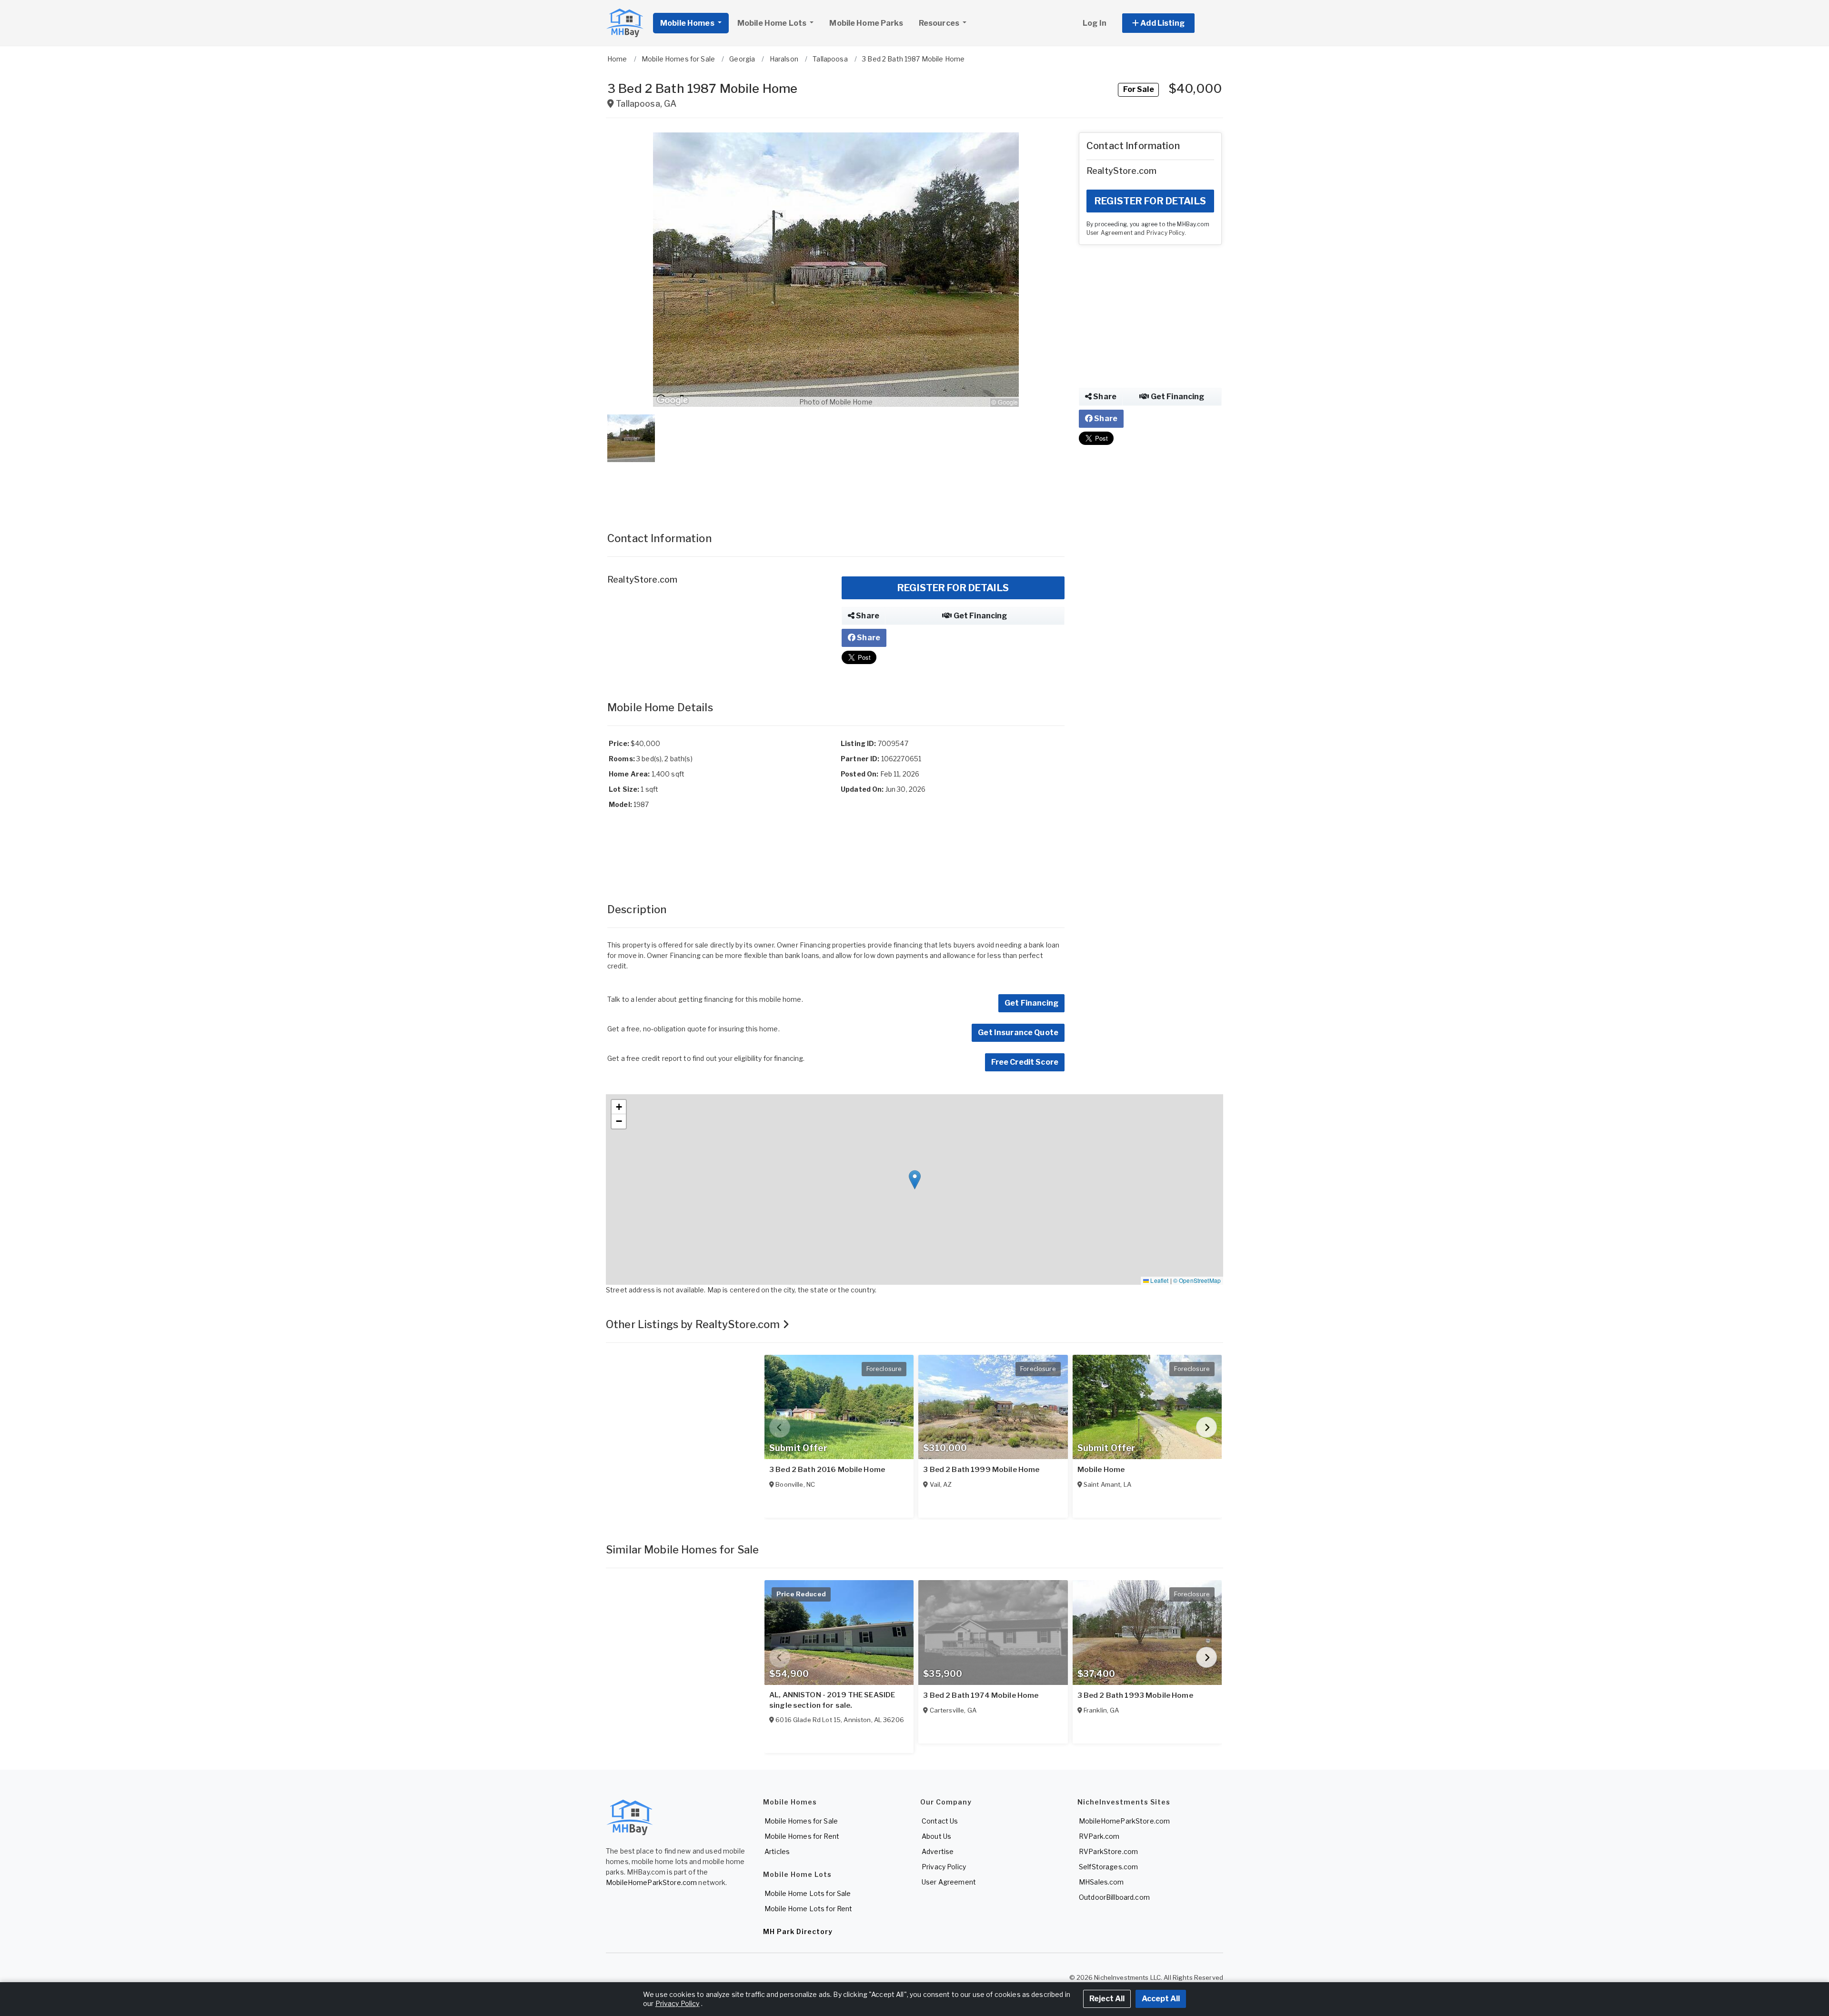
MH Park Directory (798, 1931)
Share (867, 616)
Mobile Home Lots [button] (773, 23)
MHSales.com (1101, 1882)
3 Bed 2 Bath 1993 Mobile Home (1135, 1695)
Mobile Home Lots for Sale (808, 1893)
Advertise (938, 1851)
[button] (1169, 23)
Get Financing (980, 616)
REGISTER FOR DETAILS (953, 588)
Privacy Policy (1166, 233)
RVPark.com (1099, 1836)
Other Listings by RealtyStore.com (694, 1324)
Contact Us (940, 1821)
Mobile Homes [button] (688, 23)
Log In (1095, 23)
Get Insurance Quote (1018, 1033)
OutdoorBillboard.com (1114, 1897)
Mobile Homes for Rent (802, 1836)
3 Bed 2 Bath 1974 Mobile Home (981, 1695)
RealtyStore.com (642, 580)
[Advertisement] (836, 487)
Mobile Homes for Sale (801, 1821)
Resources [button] (940, 23)
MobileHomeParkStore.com (651, 1882)
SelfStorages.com (1108, 1867)
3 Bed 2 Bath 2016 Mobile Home (827, 1470)
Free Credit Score (1025, 1062)
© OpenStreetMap (1197, 1280)
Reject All (1107, 1999)
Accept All (1161, 1999)
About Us (936, 1836)
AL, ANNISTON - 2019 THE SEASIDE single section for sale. (832, 1700)
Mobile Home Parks (866, 23)
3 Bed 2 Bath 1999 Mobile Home (981, 1470)
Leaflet (1159, 1280)
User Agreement (1110, 233)
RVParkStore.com (1108, 1851)
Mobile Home (1101, 1470)
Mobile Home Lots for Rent (809, 1909)
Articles (777, 1851)
